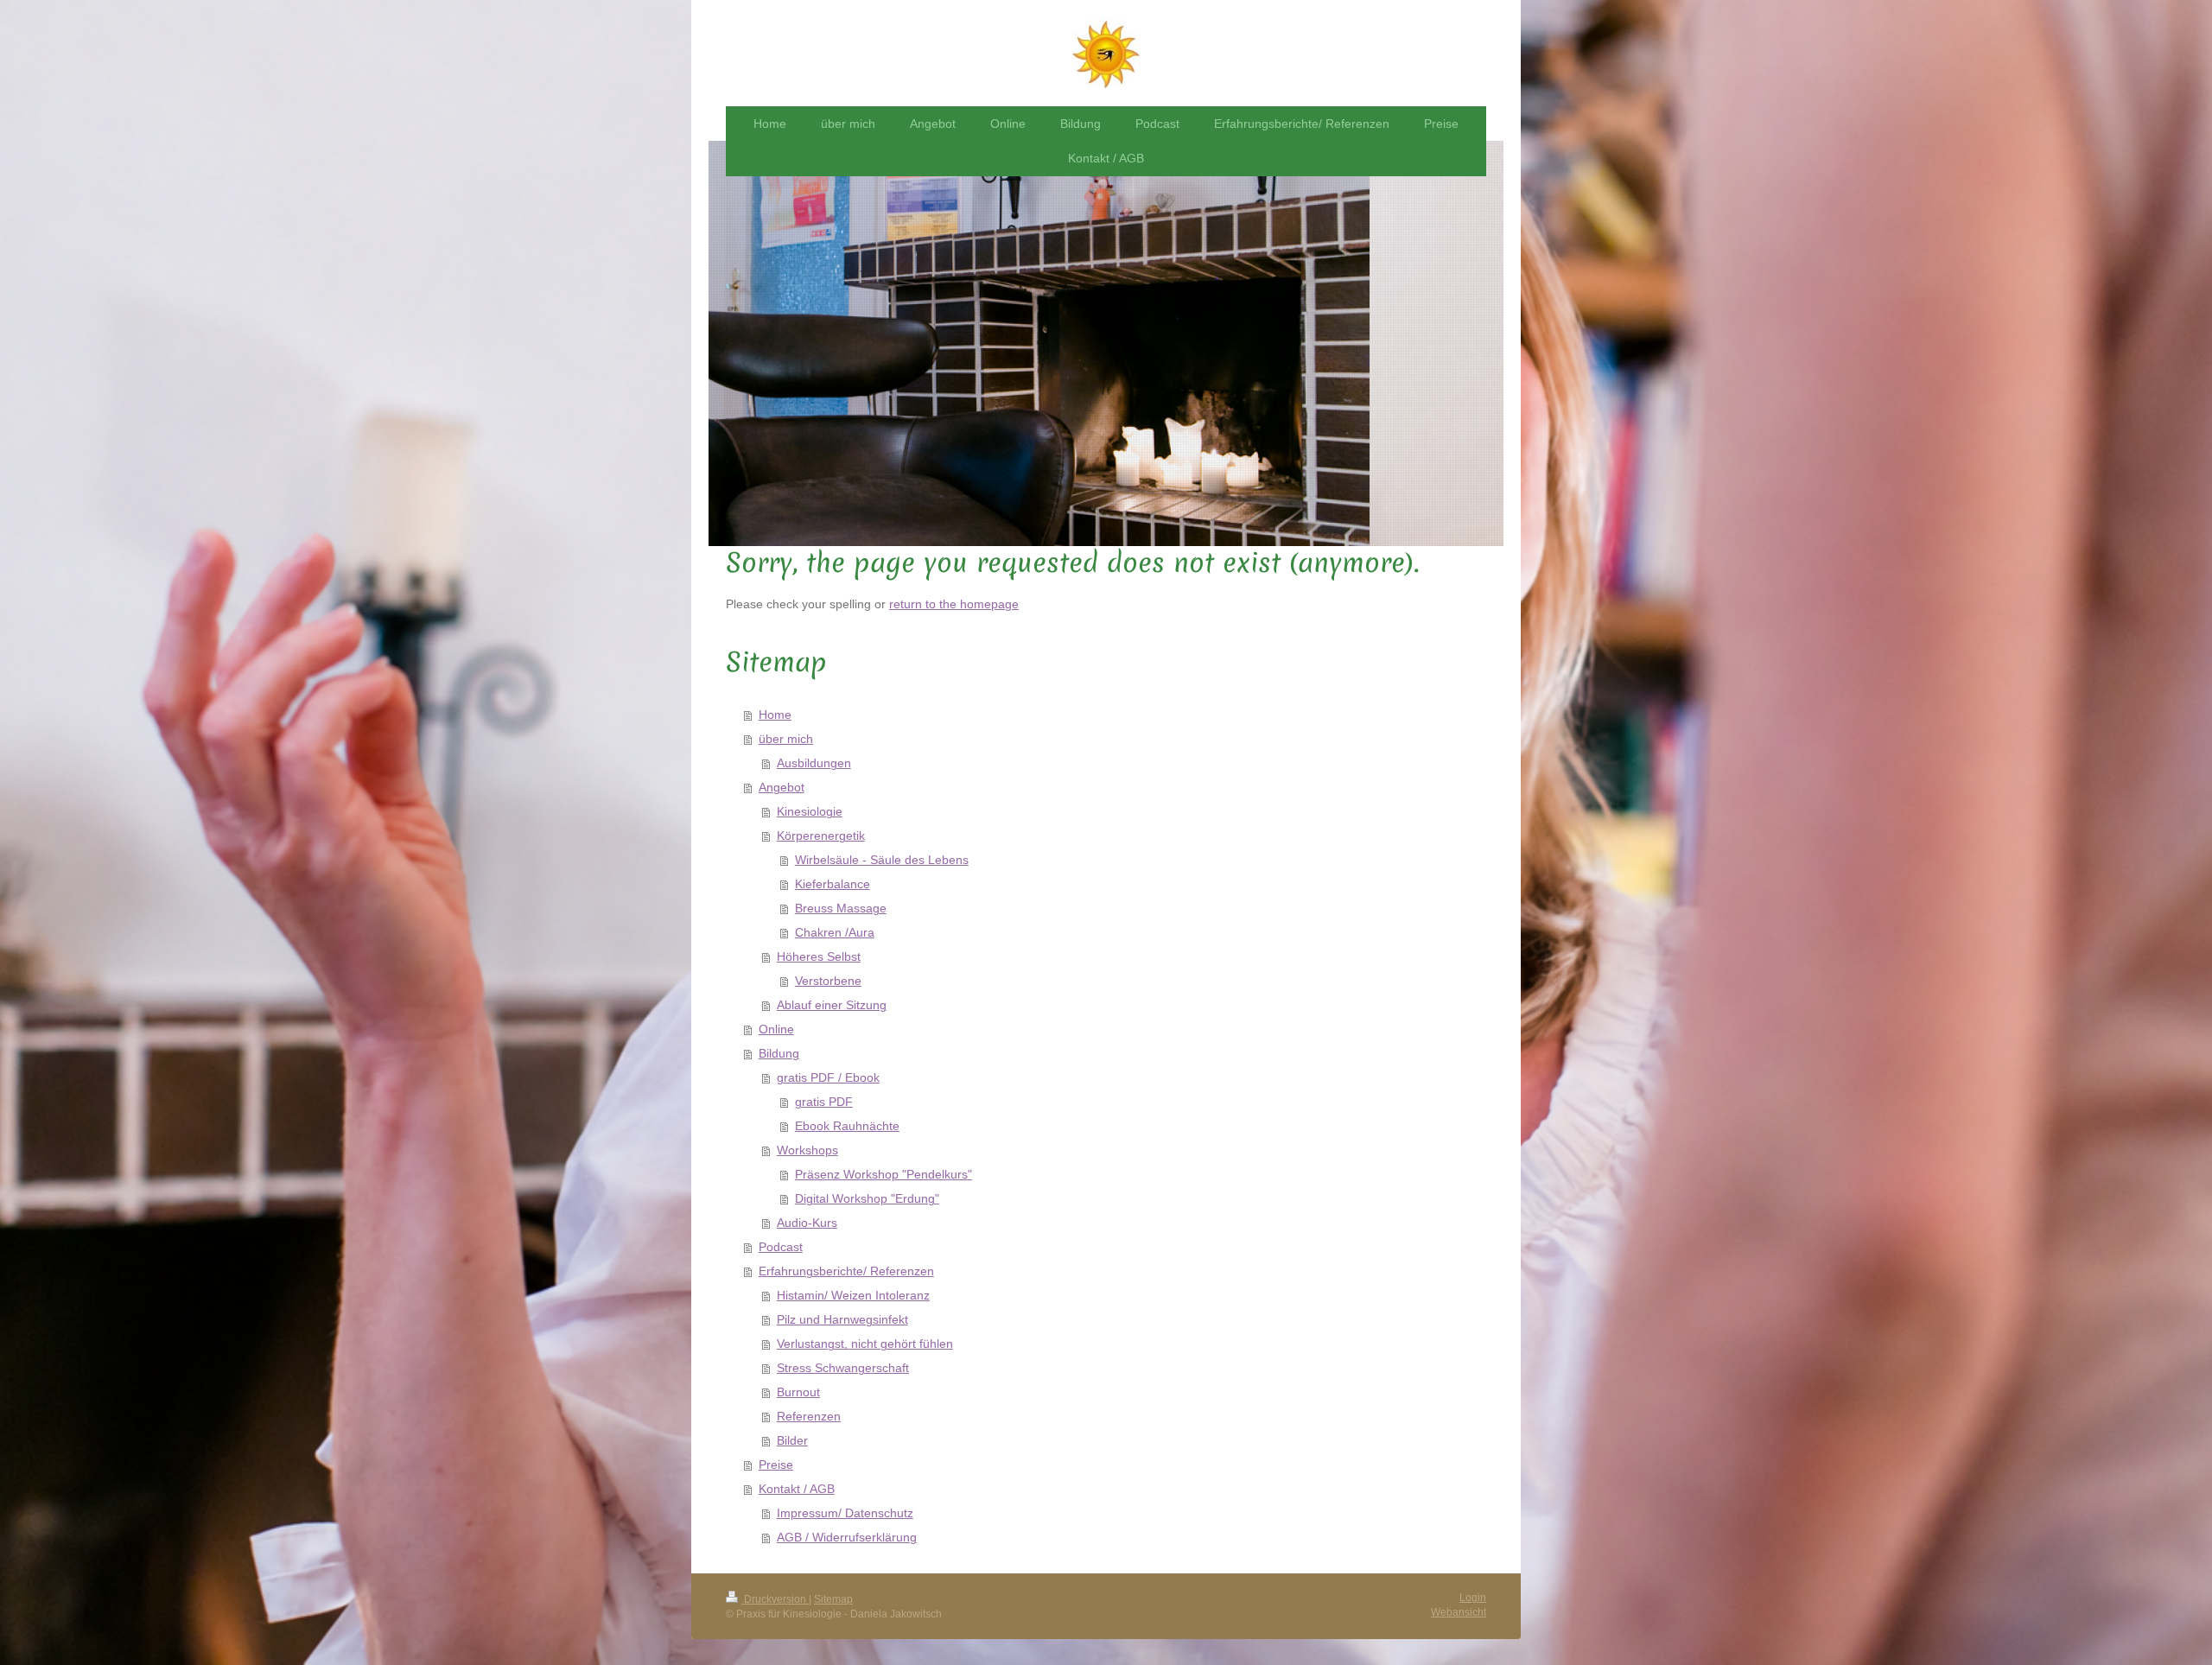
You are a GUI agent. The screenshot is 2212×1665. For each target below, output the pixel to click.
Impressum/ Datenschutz (845, 1513)
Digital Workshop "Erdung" (867, 1198)
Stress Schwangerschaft (843, 1368)
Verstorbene (828, 981)
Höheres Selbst (819, 956)
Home (775, 715)
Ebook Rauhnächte (847, 1126)
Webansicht (1459, 1612)
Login (1473, 1598)
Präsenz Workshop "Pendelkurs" (884, 1174)
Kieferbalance (833, 884)
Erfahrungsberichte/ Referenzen (846, 1271)
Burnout (798, 1392)
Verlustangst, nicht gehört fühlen (865, 1344)
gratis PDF (824, 1102)
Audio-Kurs (807, 1223)
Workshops (807, 1150)
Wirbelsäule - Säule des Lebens (882, 860)
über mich (786, 739)
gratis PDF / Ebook (828, 1077)
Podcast (781, 1247)
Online (776, 1029)
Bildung (779, 1053)
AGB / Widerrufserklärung (847, 1537)
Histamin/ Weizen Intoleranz (853, 1295)
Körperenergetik (821, 836)
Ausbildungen (814, 763)
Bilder (792, 1440)
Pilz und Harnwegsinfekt (842, 1319)
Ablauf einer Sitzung (832, 1005)
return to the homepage (954, 604)
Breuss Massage (841, 908)
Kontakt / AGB (797, 1489)
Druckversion (775, 1599)
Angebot (782, 787)
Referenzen (809, 1416)
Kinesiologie (810, 811)
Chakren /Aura (835, 932)
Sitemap (833, 1599)
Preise (776, 1465)
